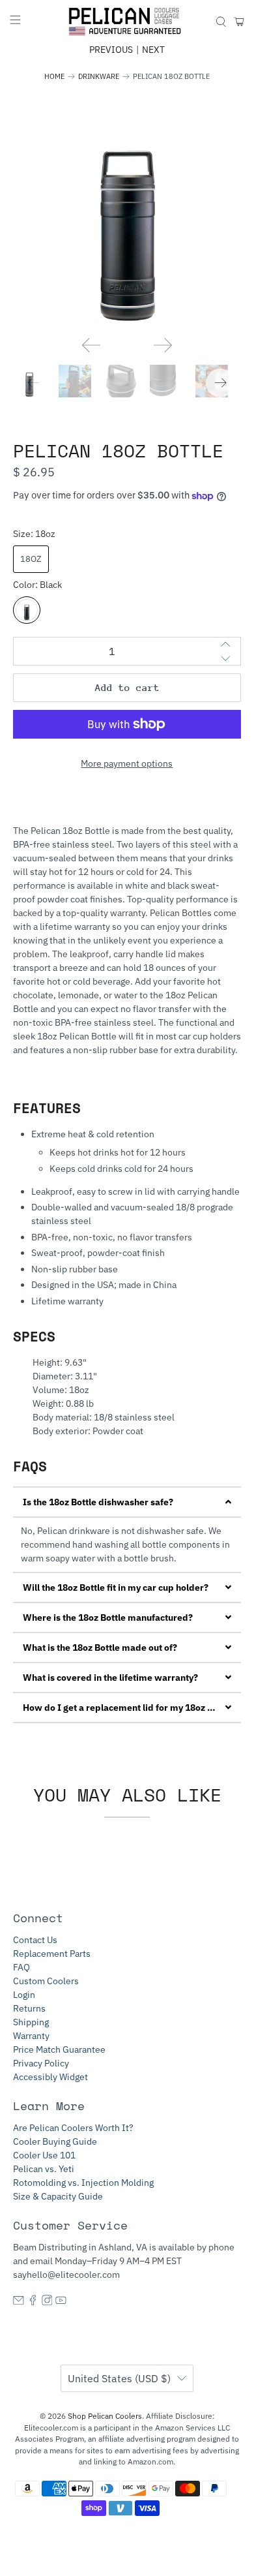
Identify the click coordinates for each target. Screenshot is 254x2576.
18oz (31, 559)
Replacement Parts (52, 1954)
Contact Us (35, 1940)
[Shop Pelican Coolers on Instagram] (47, 2302)
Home (54, 77)
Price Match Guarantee (59, 2049)
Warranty (31, 2036)
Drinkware (99, 77)
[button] (127, 1502)
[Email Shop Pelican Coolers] (19, 2302)
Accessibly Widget (50, 2077)
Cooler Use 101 (44, 2155)
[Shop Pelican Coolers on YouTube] (61, 2302)
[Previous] (91, 345)
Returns (29, 2008)
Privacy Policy (41, 2063)
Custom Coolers (46, 1981)
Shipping (31, 2022)
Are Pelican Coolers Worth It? (73, 2128)
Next (153, 50)
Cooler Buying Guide (55, 2141)
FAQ (21, 1967)
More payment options (127, 763)
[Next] (163, 345)
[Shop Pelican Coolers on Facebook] (33, 2302)
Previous (111, 50)
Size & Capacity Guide (58, 2196)
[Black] (27, 610)
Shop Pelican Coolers (105, 2416)
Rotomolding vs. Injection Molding (83, 2183)
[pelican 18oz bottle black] (127, 211)
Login (24, 1995)
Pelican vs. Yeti (44, 2169)
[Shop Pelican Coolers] (127, 22)
